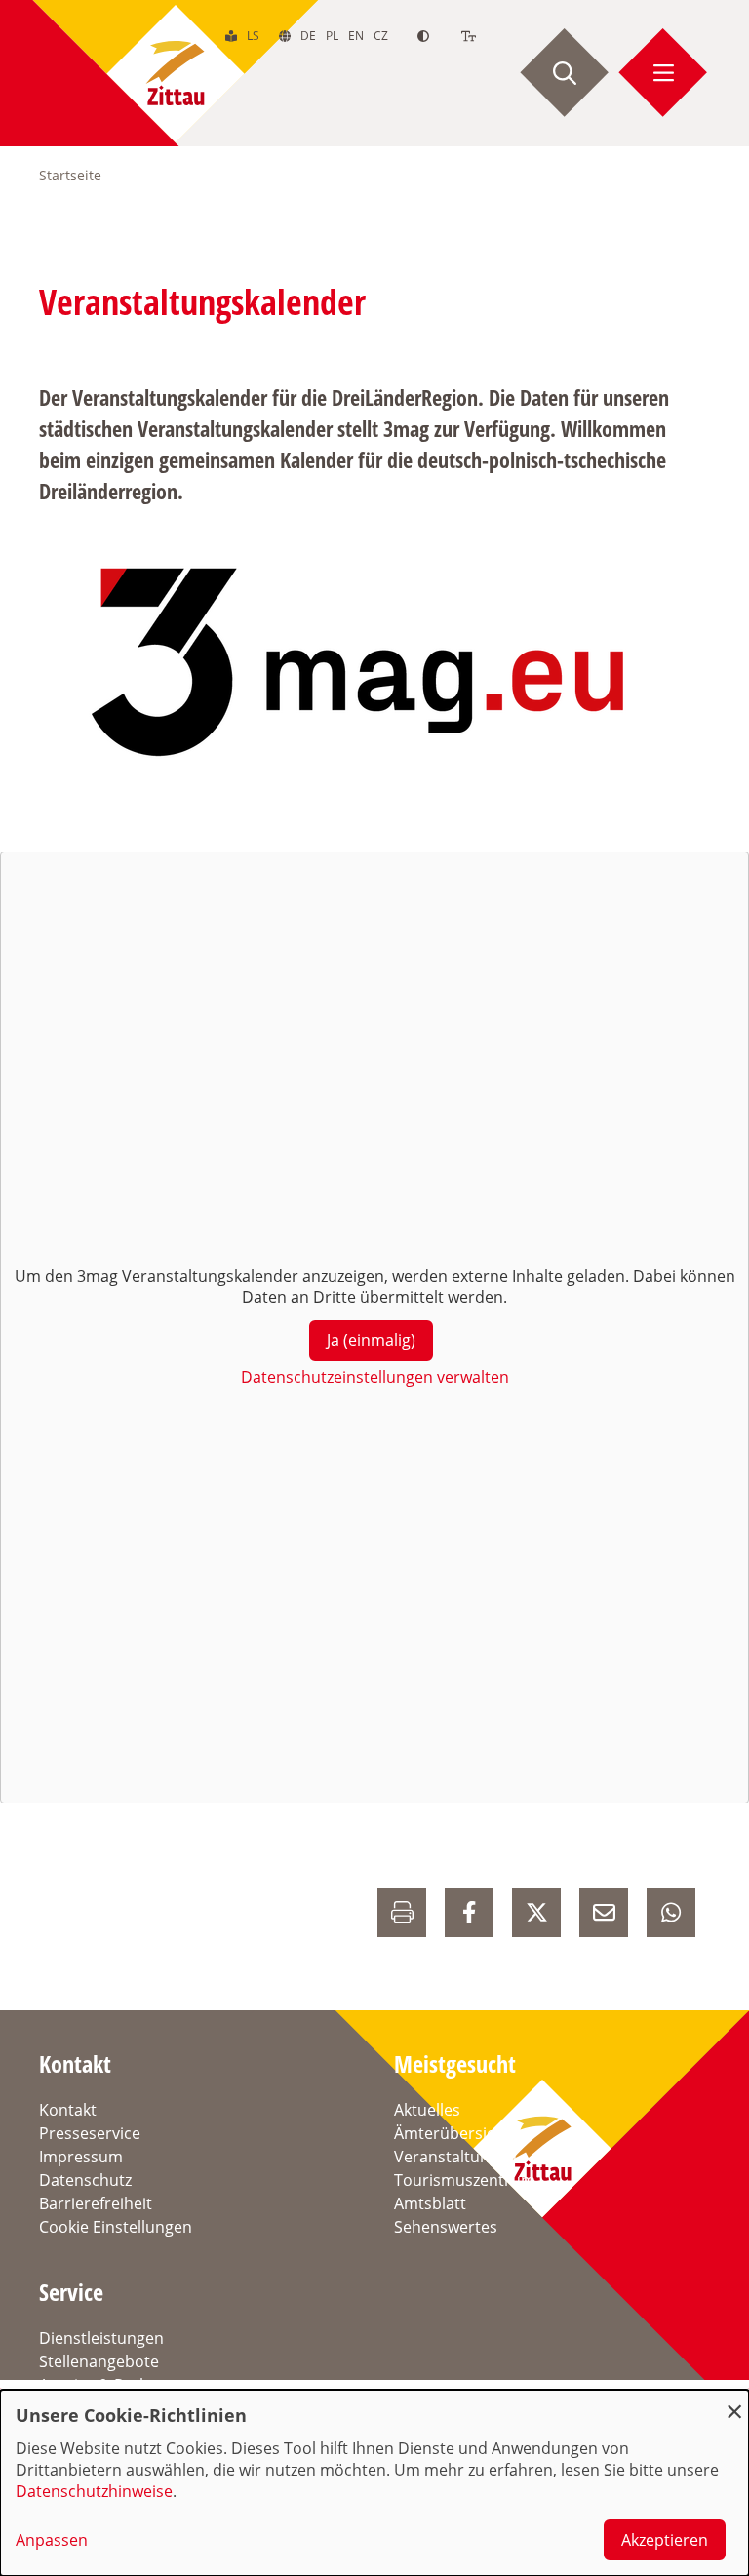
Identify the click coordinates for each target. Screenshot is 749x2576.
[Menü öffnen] (663, 73)
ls (253, 36)
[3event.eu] (362, 663)
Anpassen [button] (52, 2540)
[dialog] (374, 2483)
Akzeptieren (665, 2540)
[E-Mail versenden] (604, 1913)
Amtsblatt (430, 2203)
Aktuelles (427, 2110)
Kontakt (68, 2110)
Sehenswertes (446, 2227)
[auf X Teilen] (536, 1913)
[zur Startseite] (176, 73)
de (308, 36)
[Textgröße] (469, 36)
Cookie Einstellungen (116, 2227)
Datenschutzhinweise (94, 2491)
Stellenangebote (99, 2361)
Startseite (70, 175)
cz (381, 36)
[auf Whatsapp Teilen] (671, 1913)
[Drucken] (402, 1913)
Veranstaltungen (455, 2157)
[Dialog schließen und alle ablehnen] (734, 2402)
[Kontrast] (423, 36)
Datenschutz (85, 2180)
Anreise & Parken (102, 2385)
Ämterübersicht (452, 2133)
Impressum (81, 2157)
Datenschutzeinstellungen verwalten (375, 1377)
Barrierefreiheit (96, 2203)
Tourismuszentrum (465, 2180)
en (356, 36)
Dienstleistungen (101, 2338)
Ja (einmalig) (371, 1340)
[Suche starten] (565, 73)
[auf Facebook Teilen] (469, 1913)
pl (332, 36)
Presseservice (90, 2133)
